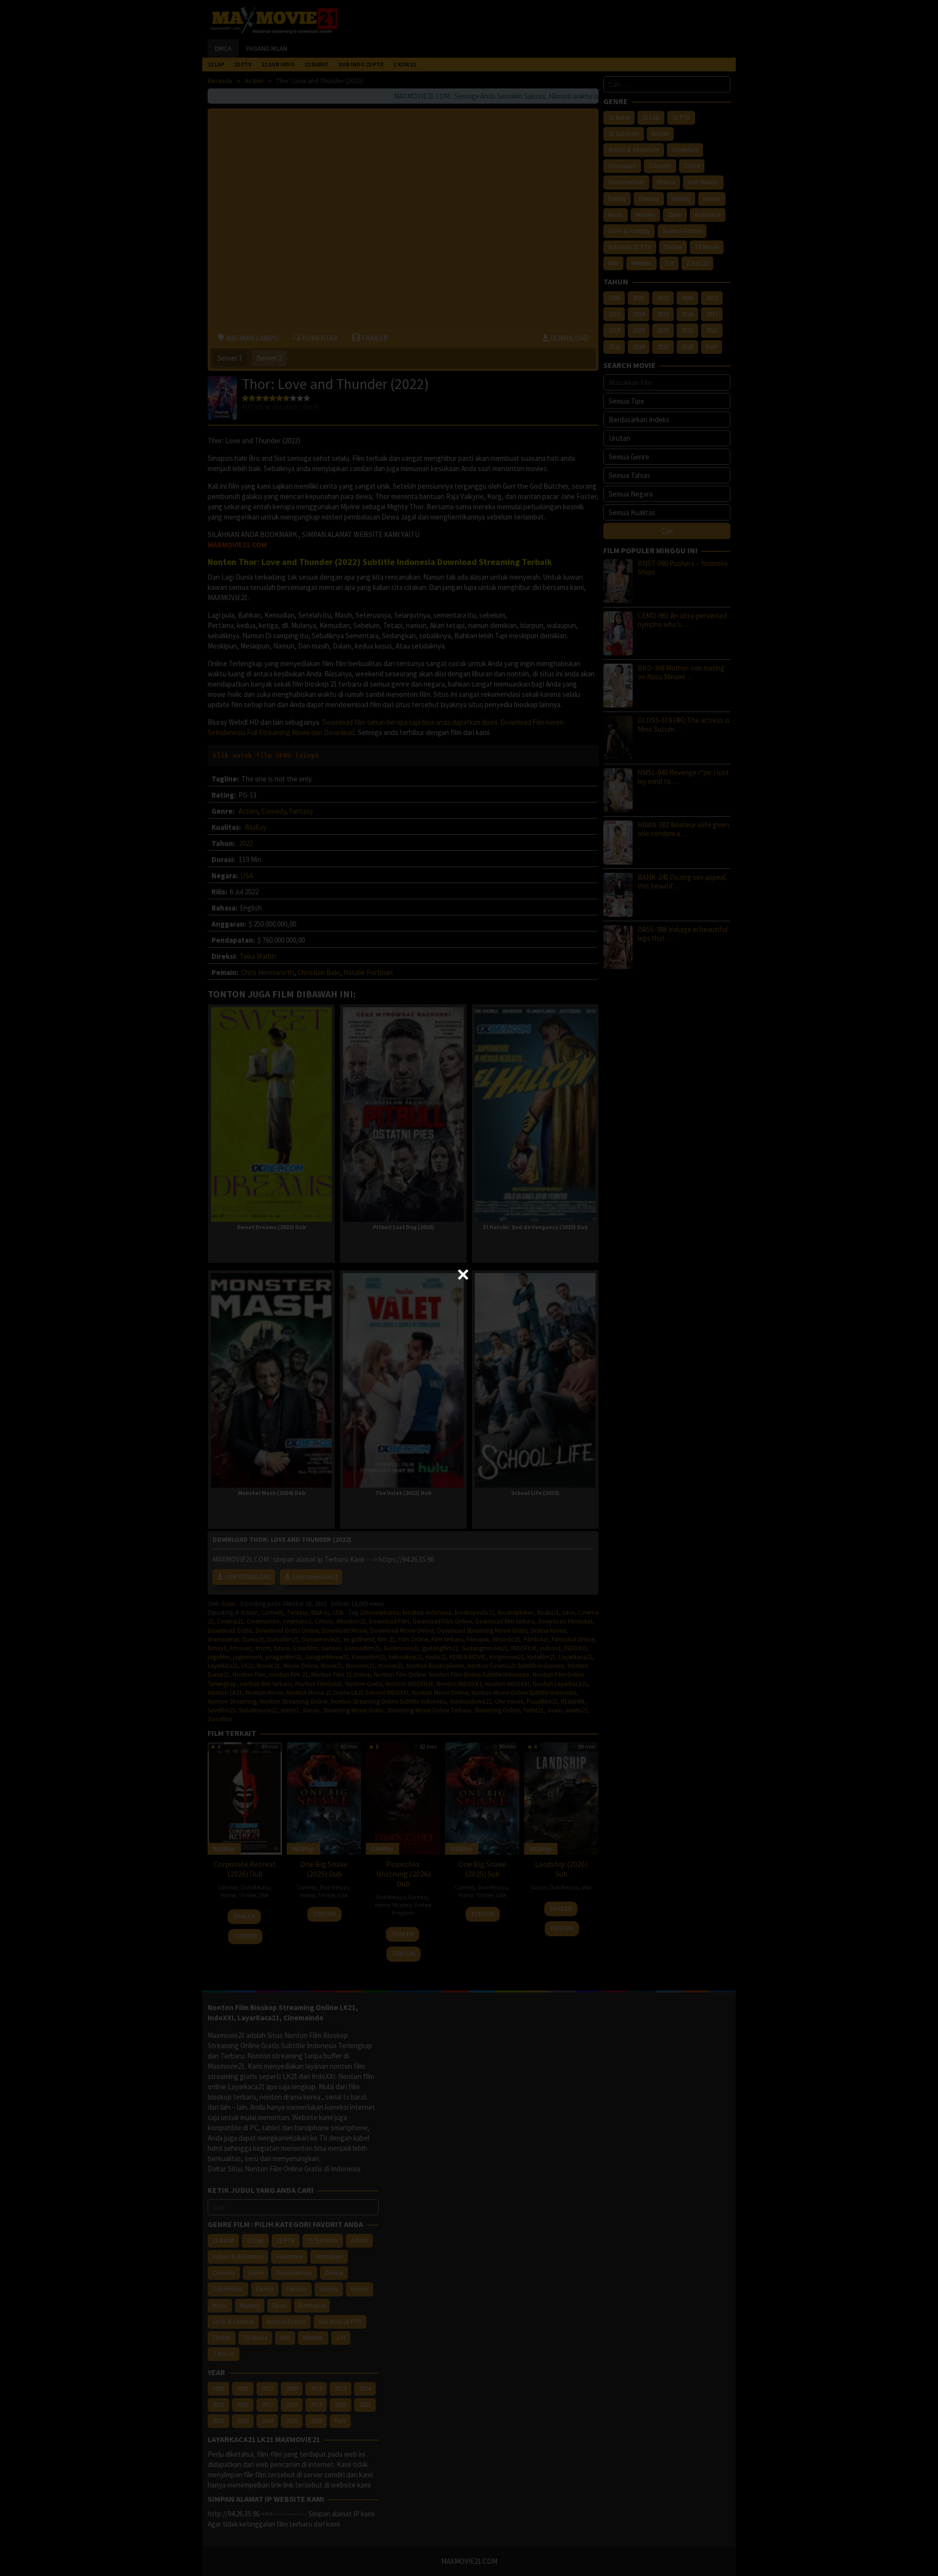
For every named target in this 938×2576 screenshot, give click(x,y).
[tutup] (463, 1275)
